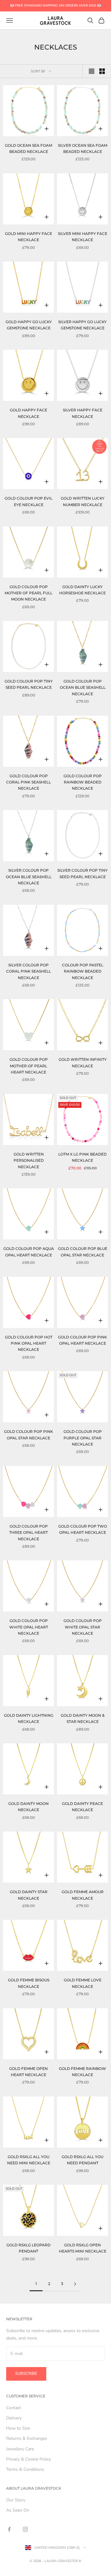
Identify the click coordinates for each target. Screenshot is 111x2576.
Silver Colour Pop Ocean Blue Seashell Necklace (29, 877)
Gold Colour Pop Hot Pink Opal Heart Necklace (29, 1343)
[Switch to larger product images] (92, 71)
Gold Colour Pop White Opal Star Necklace (83, 1627)
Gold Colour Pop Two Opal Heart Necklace (83, 1529)
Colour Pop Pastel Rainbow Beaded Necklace (83, 971)
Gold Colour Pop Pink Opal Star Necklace (29, 1435)
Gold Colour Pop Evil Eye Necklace (29, 501)
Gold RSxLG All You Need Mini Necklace (29, 2160)
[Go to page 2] (75, 2284)
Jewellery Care (20, 2449)
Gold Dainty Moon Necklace (29, 1807)
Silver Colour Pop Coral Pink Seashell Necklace (29, 971)
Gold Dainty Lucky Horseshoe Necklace (82, 590)
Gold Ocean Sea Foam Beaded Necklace (29, 148)
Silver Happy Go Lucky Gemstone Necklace (82, 325)
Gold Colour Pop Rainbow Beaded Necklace (83, 782)
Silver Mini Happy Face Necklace (83, 237)
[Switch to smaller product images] (102, 71)
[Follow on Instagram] (25, 2529)
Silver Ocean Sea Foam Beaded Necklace (83, 148)
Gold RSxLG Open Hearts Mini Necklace (83, 2248)
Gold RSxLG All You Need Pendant (82, 2160)
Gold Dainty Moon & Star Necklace (83, 1718)
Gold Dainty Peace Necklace (82, 1807)
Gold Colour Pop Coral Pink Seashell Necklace (29, 782)
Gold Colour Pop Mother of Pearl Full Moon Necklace (29, 593)
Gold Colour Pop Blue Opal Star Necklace (83, 1252)
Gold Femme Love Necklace (83, 1983)
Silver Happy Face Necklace (83, 413)
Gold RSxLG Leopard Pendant (29, 2248)
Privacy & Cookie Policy (29, 2459)
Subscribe (26, 2374)
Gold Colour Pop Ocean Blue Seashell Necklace (83, 687)
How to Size (18, 2428)
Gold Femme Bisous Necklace (29, 1983)
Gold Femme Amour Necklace (83, 1895)
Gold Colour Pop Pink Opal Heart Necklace (82, 1340)
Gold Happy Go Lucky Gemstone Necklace (29, 325)
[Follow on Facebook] (9, 2529)
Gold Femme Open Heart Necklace (29, 2072)
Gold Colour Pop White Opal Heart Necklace (29, 1627)
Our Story (16, 2500)
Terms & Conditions (25, 2469)
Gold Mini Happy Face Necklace (29, 237)
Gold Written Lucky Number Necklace (83, 501)
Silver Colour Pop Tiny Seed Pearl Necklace (82, 873)
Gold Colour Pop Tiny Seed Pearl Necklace (29, 684)
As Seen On (18, 2510)
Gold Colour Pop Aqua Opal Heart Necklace (29, 1252)
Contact (14, 2408)
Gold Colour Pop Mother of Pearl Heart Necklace (29, 1066)
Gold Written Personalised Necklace (29, 1160)
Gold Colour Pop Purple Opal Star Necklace (83, 1438)
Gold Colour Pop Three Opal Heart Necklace (29, 1533)
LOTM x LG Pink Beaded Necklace (82, 1157)
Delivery (14, 2418)
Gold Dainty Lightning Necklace (29, 1718)
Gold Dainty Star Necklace (29, 1895)
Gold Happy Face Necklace (29, 413)
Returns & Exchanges (27, 2438)
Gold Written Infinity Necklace (83, 1062)
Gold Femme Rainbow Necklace (82, 2072)
